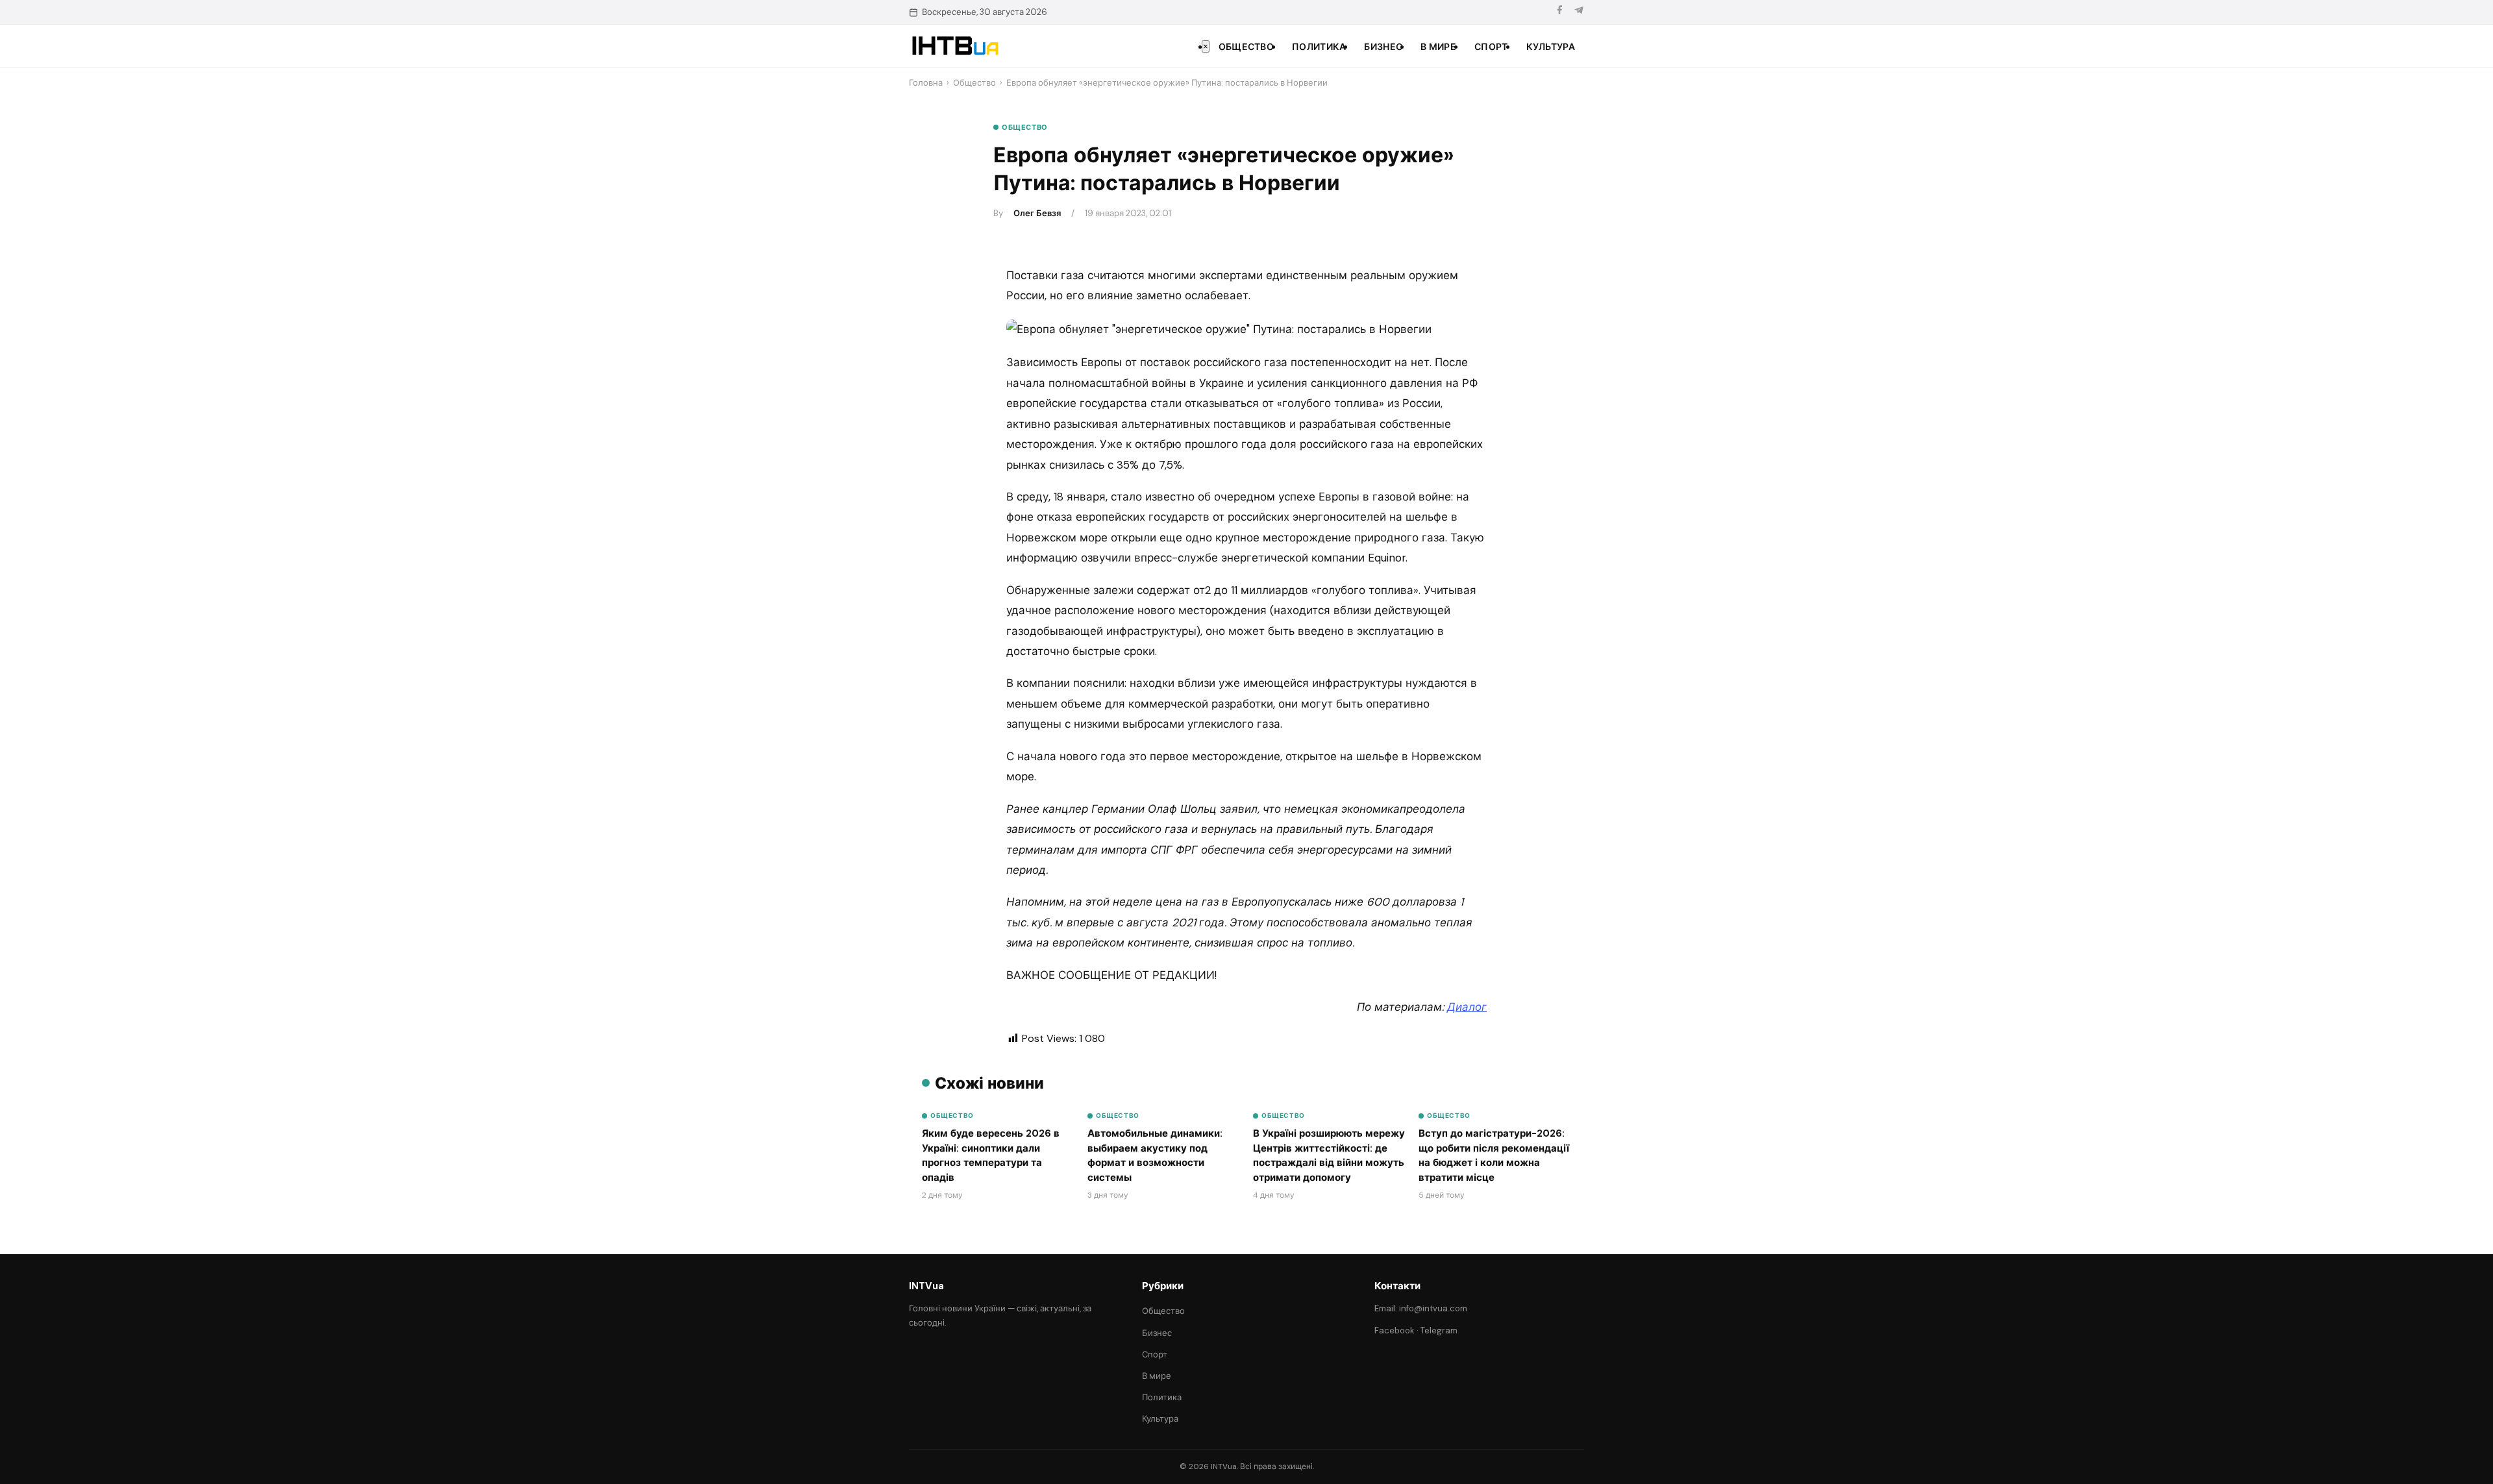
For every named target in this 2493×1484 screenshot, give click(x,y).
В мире (1438, 47)
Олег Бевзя (1037, 213)
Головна (926, 83)
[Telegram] (1579, 12)
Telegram (1439, 1330)
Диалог (1467, 1007)
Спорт (1491, 47)
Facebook (1395, 1330)
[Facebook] (1559, 12)
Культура (1551, 47)
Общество (1246, 47)
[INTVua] (955, 46)
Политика (1319, 47)
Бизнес (1383, 47)
